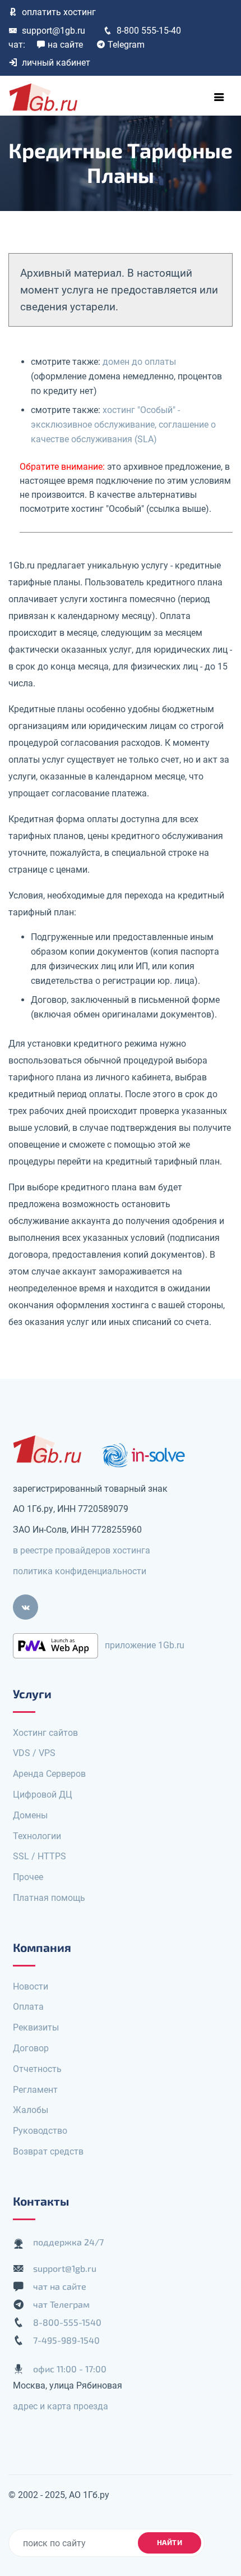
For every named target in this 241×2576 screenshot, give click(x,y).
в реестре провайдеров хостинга (82, 1550)
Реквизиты (36, 2027)
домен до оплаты (139, 362)
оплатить (59, 12)
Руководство (40, 2131)
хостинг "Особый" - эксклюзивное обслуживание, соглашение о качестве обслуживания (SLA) (123, 425)
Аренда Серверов (49, 1774)
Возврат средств (48, 2151)
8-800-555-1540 (67, 2322)
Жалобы (31, 2110)
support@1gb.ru (54, 31)
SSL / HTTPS (40, 1856)
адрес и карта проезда (61, 2406)
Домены (30, 1815)
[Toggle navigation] (219, 97)
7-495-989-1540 (66, 2340)
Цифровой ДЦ (43, 1795)
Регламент (35, 2090)
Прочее (28, 1877)
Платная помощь (49, 1898)
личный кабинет (56, 63)
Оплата (28, 2007)
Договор (31, 2048)
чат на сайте (60, 2286)
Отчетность (37, 2069)
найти (170, 2542)
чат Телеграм (61, 2304)
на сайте (65, 45)
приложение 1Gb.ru (145, 1645)
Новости (31, 1986)
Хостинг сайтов (45, 1733)
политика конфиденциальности (80, 1571)
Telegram (126, 45)
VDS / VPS (34, 1753)
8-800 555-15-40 (149, 31)
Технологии (37, 1836)
